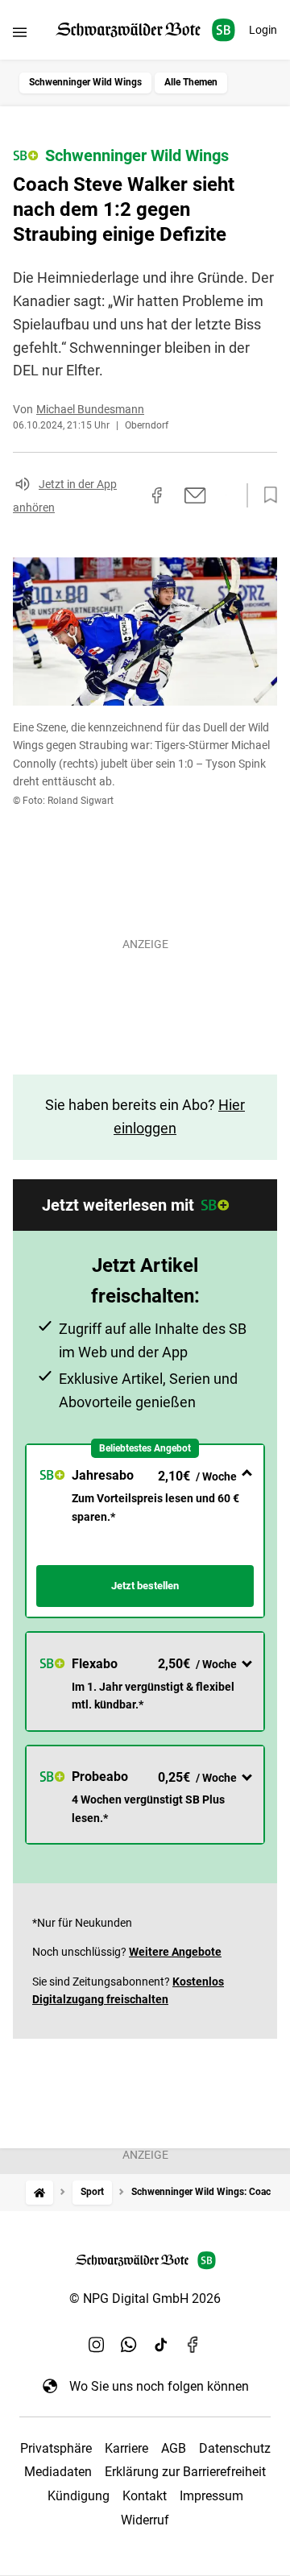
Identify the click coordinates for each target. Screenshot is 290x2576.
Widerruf (145, 2520)
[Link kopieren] (128, 495)
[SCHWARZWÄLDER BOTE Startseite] (145, 30)
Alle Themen (191, 82)
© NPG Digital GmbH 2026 (145, 2299)
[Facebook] (193, 2344)
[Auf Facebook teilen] (157, 495)
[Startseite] (39, 2192)
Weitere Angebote (175, 1952)
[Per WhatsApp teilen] (226, 495)
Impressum (211, 2496)
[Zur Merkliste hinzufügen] (266, 495)
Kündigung (79, 2496)
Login (263, 30)
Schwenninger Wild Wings (85, 82)
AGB (174, 2448)
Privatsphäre (56, 2448)
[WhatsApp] (129, 2344)
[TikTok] (161, 2344)
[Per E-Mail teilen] (195, 495)
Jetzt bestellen (145, 1586)
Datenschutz (235, 2448)
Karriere (126, 2448)
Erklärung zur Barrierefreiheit (185, 2472)
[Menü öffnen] (20, 32)
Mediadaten (58, 2472)
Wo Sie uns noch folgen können (159, 2386)
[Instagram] (97, 2344)
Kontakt (145, 2496)
